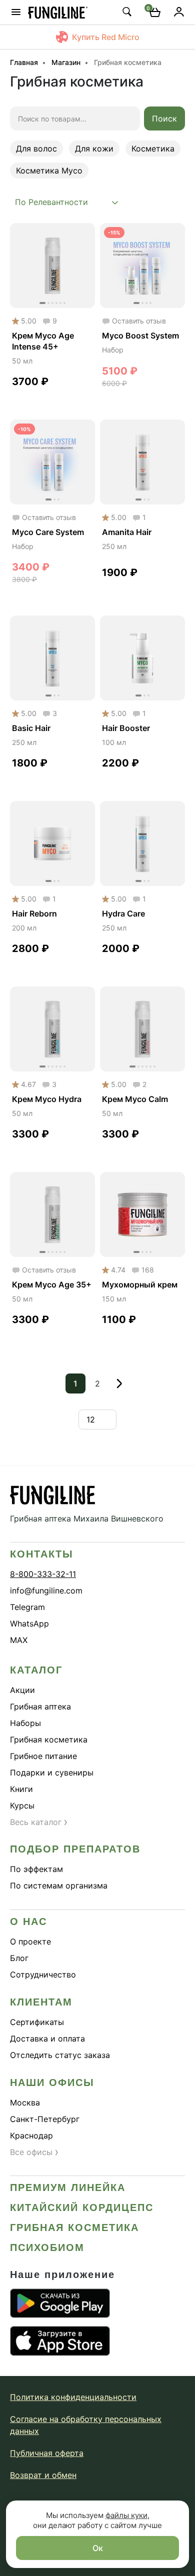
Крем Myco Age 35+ (52, 1284)
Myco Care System (48, 532)
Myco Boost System (140, 335)
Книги (21, 1789)
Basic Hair (31, 728)
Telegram (27, 1607)
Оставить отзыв (139, 321)
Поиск (164, 118)
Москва (25, 2102)
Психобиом (47, 2247)
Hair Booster (126, 728)
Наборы (25, 1723)
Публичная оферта (47, 2453)
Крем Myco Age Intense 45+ (43, 341)
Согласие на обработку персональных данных (86, 2425)
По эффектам (36, 1869)
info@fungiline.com (46, 1590)
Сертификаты (37, 2022)
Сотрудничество (43, 1974)
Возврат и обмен (43, 2475)
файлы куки (126, 2515)
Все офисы (34, 2152)
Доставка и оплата (47, 2038)
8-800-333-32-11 (43, 1574)
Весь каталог (39, 1822)
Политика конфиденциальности (73, 2397)
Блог (19, 1958)
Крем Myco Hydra (47, 1099)
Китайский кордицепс (82, 2207)
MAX (19, 1640)
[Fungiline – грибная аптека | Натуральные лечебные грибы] (58, 12)
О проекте (30, 1941)
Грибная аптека (40, 1706)
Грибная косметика (49, 1739)
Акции (22, 1690)
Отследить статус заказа (60, 2055)
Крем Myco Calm (135, 1099)
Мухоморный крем (140, 1284)
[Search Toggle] (126, 11)
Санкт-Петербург (45, 2119)
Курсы (22, 1805)
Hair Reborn (34, 913)
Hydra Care (123, 913)
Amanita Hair (127, 532)
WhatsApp (29, 1623)
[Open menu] (16, 12)
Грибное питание (43, 1756)
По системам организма (59, 1885)
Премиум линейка (68, 2187)
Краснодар (31, 2135)
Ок (98, 2548)
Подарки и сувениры (52, 1772)
